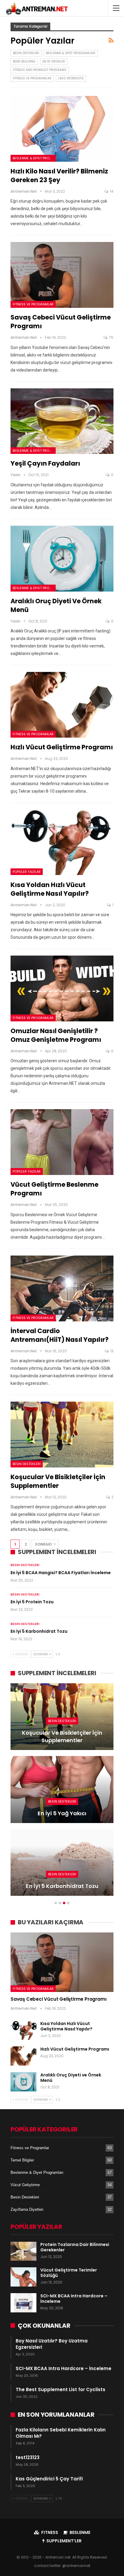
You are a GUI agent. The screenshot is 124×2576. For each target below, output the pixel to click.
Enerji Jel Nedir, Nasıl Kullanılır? (62, 1886)
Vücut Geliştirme (25, 2185)
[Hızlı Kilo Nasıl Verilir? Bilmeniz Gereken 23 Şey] (62, 129)
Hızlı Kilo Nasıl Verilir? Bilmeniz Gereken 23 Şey (59, 176)
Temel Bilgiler (22, 2160)
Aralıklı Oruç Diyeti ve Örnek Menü (71, 2078)
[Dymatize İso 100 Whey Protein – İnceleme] (62, 1789)
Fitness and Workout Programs (40, 70)
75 (111, 337)
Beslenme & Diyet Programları (71, 53)
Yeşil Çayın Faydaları (45, 463)
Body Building (24, 61)
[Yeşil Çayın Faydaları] (62, 421)
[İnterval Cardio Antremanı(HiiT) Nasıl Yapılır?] (62, 1288)
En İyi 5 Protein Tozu (32, 1602)
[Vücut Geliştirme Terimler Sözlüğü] (23, 2277)
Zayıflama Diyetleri (27, 2209)
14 (111, 191)
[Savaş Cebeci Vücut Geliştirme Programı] (62, 275)
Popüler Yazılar (27, 872)
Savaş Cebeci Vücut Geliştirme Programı (58, 1999)
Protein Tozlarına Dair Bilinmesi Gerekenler (75, 2247)
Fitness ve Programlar (32, 78)
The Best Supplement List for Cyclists (60, 2389)
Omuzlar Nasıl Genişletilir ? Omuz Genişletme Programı (56, 1035)
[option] (62, 1793)
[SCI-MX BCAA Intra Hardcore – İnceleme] (23, 2303)
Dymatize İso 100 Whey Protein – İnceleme (62, 1809)
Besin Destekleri (26, 53)
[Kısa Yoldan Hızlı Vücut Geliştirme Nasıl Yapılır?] (62, 842)
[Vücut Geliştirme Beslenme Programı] (62, 1142)
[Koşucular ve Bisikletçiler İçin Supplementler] (62, 1435)
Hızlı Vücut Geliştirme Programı (62, 747)
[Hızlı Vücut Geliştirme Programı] (62, 705)
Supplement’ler (64, 2541)
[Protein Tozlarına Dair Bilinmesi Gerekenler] (23, 2251)
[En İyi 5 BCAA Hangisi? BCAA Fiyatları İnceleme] (62, 1717)
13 (111, 1351)
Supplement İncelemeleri (63, 1794)
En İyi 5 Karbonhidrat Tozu (39, 1631)
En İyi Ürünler (54, 61)
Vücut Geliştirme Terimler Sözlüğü (69, 2273)
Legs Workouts (71, 78)
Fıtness (50, 2532)
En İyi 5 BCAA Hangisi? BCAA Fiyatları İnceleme (61, 1573)
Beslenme (80, 2532)
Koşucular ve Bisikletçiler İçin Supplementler (58, 1481)
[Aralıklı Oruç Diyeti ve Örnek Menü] (62, 559)
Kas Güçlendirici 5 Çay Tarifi (49, 2479)
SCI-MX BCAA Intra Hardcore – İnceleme (74, 2299)
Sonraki (44, 1544)
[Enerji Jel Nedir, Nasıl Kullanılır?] (62, 1862)
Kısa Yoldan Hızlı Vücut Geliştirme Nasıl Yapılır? (50, 889)
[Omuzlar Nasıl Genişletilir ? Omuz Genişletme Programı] (62, 988)
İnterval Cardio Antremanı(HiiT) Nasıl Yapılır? (60, 1335)
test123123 (28, 2457)
